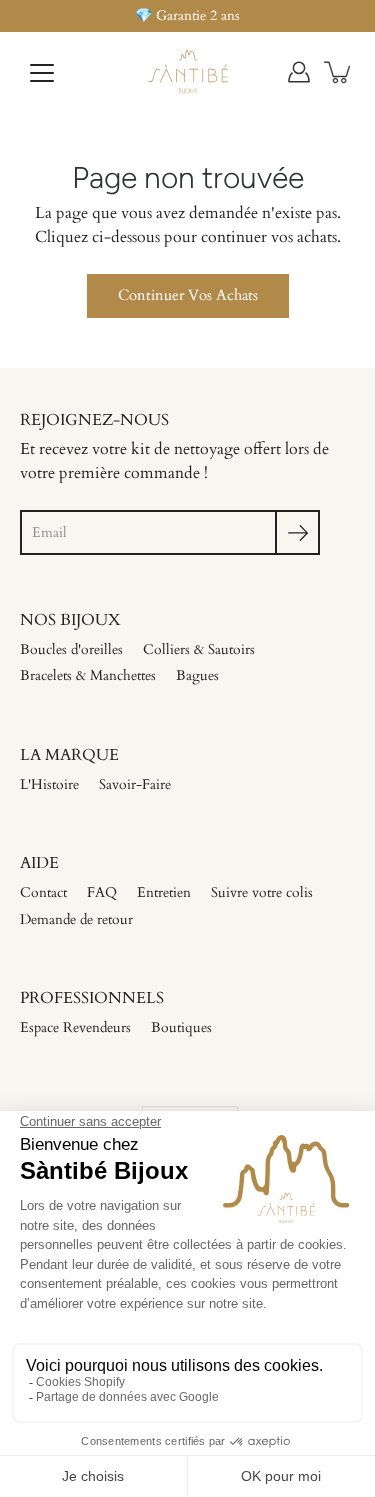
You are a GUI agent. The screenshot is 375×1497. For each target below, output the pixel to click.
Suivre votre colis (262, 892)
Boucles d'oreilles (71, 649)
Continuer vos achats (188, 295)
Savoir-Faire (135, 784)
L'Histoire (49, 784)
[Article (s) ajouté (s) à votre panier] (339, 72)
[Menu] (42, 73)
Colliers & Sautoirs (199, 649)
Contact (43, 892)
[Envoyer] (297, 532)
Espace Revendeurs (75, 1027)
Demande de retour (76, 919)
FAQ (102, 892)
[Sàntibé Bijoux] (187, 72)
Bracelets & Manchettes (88, 675)
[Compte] (299, 72)
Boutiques (181, 1027)
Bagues (197, 675)
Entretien (164, 892)
